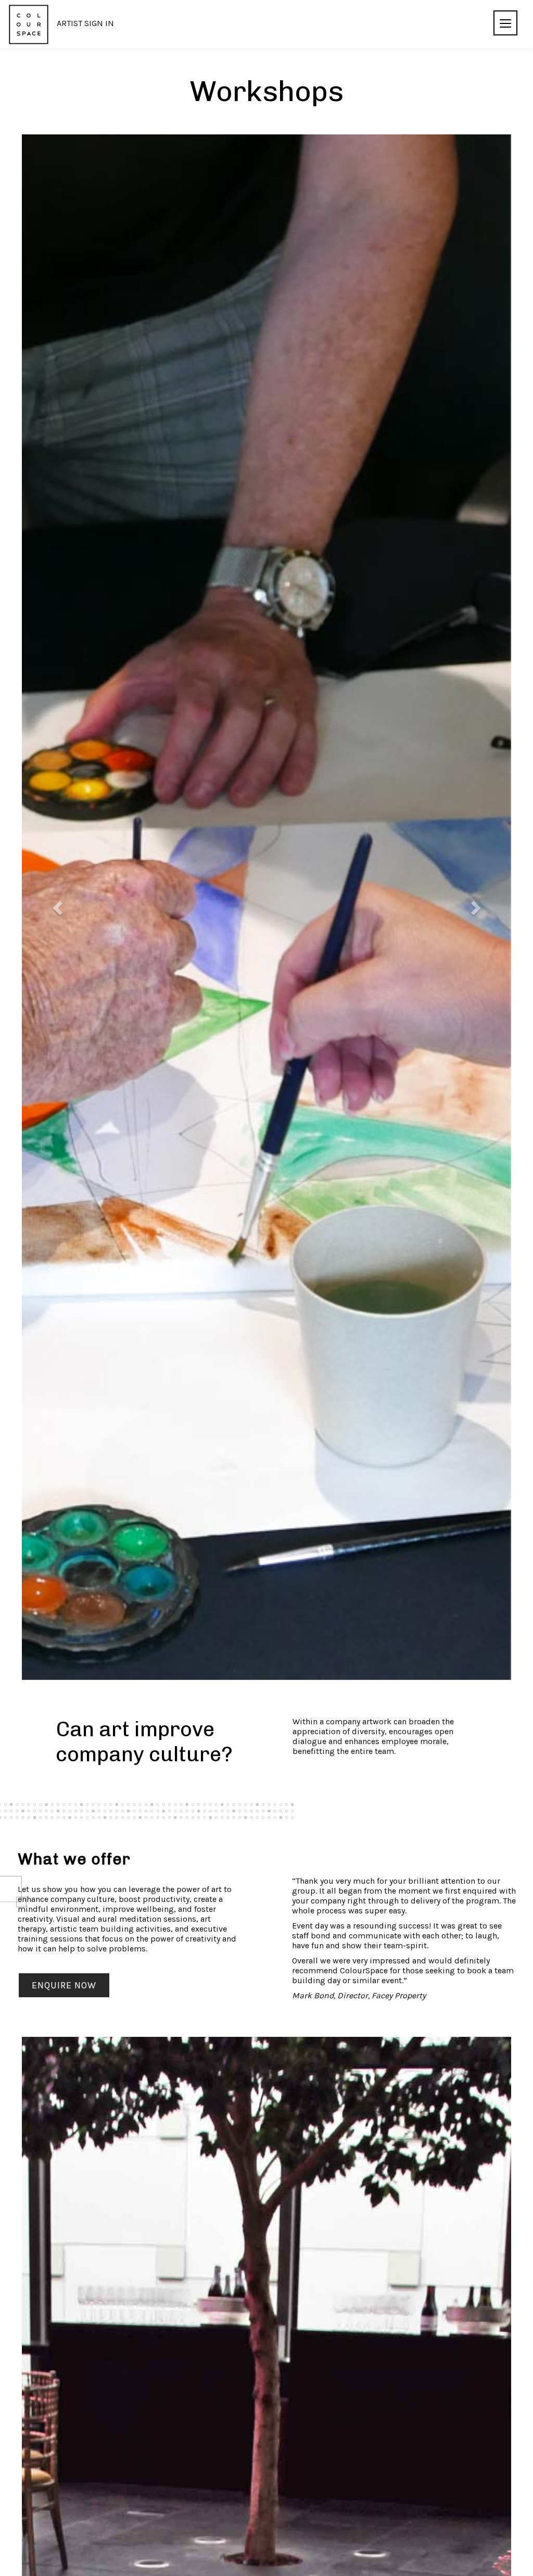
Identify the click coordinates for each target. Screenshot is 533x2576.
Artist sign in (85, 23)
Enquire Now (64, 1985)
